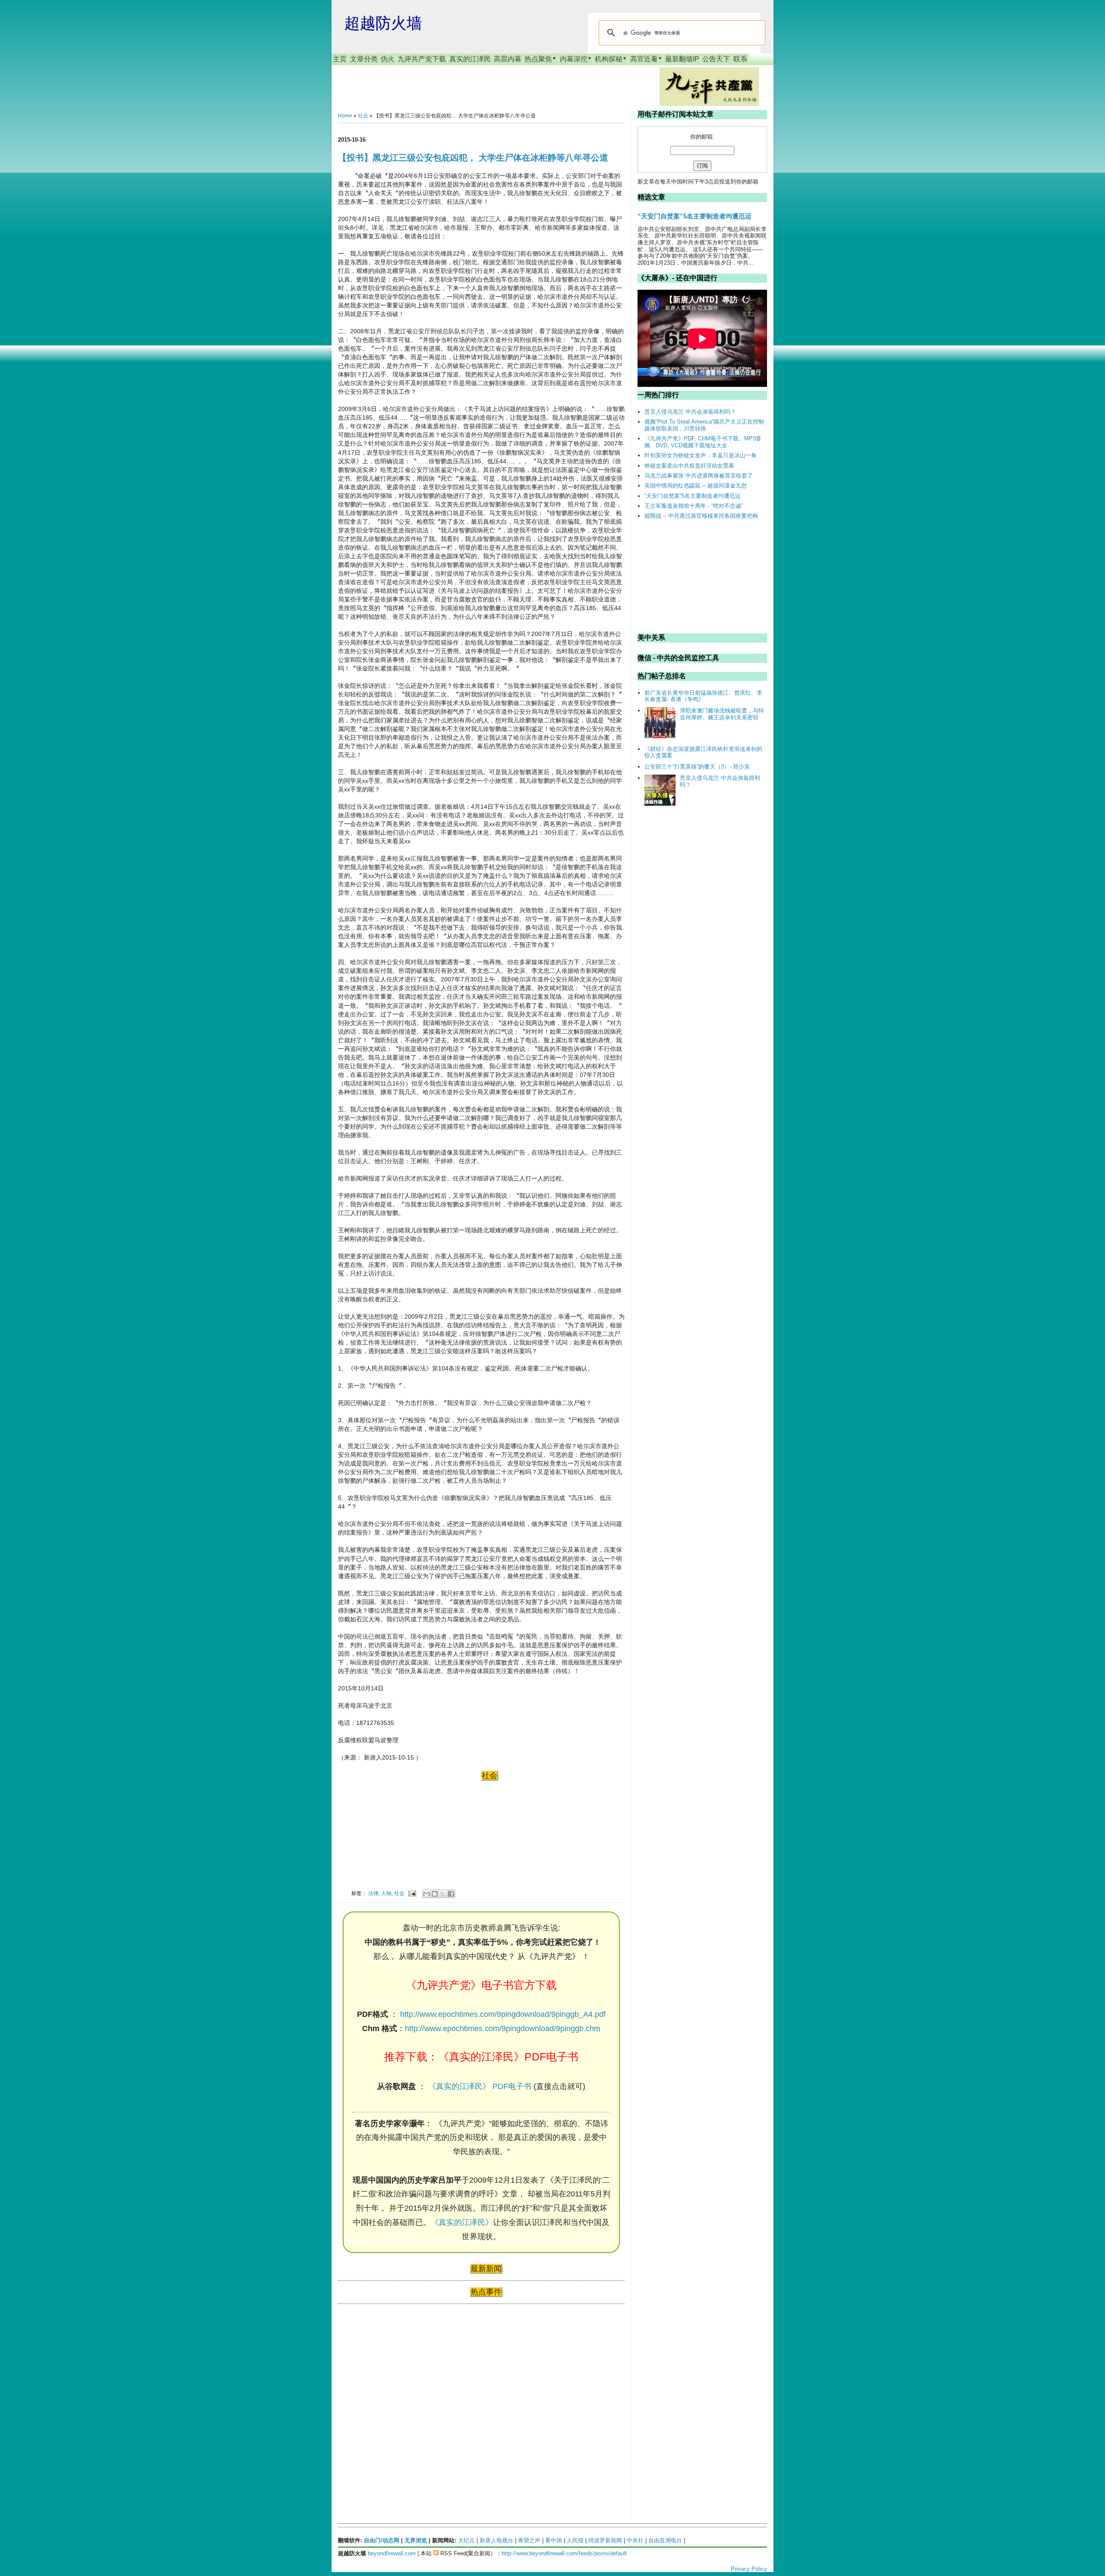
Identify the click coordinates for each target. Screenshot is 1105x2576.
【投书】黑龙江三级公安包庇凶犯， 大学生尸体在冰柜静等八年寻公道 (473, 158)
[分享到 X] (443, 1894)
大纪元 (466, 2540)
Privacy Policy (749, 2569)
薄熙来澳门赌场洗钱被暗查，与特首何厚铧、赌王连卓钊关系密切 (722, 714)
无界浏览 (416, 2540)
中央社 (635, 2540)
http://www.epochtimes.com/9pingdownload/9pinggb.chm (503, 2029)
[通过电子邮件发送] (426, 1894)
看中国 (554, 2540)
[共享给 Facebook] (451, 1894)
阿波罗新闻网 (605, 2540)
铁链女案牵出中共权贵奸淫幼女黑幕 (689, 466)
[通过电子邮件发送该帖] (412, 1893)
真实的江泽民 (470, 59)
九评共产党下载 (422, 59)
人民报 (575, 2540)
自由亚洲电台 (665, 2540)
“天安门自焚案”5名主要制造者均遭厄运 (695, 216)
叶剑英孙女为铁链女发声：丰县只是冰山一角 (701, 455)
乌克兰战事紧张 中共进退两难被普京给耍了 (699, 476)
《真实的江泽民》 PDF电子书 (480, 2086)
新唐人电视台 (496, 2540)
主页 (340, 59)
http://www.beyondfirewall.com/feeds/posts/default (564, 2553)
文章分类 (364, 59)
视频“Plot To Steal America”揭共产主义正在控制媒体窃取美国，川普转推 (704, 425)
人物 (386, 1893)
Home (345, 116)
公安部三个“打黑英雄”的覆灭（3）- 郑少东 (697, 767)
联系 (740, 59)
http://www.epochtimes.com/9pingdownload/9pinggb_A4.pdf (503, 2014)
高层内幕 (508, 59)
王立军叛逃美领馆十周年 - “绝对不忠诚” (694, 506)
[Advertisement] (403, 2394)
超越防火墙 (383, 23)
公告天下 (716, 59)
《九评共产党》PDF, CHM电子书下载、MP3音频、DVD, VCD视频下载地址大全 (703, 442)
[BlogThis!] (435, 1894)
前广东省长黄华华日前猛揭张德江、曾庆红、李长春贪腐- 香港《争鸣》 (703, 696)
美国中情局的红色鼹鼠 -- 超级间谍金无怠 (696, 486)
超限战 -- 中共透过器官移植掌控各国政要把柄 (701, 516)
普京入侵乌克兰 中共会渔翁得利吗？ (690, 412)
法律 (373, 1893)
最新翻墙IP (682, 59)
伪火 (388, 59)
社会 (363, 116)
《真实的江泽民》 (462, 2222)
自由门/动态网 (382, 2540)
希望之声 (529, 2540)
